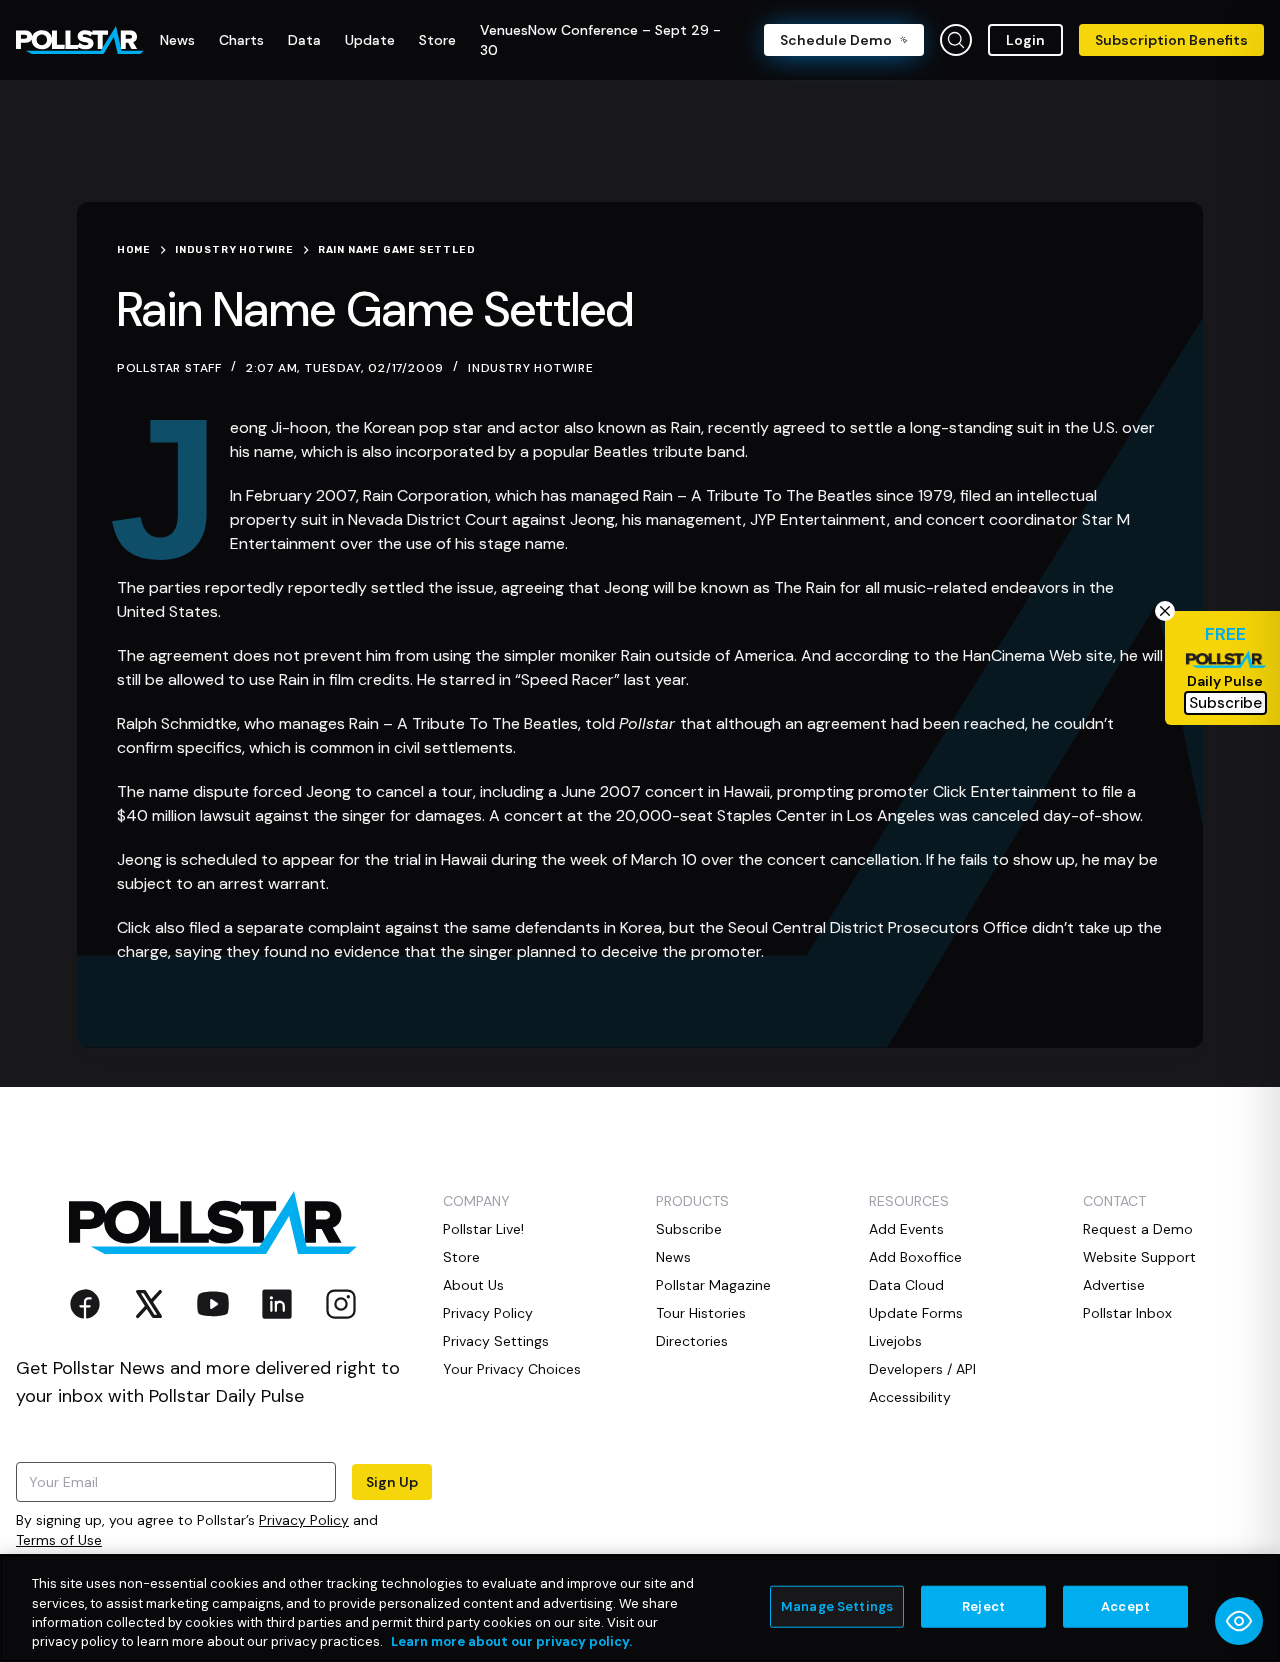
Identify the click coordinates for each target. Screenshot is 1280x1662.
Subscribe (689, 1229)
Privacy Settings (496, 1341)
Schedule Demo (836, 40)
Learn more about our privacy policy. (511, 1641)
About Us (473, 1285)
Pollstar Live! (483, 1229)
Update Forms (916, 1313)
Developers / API (922, 1369)
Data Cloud (906, 1285)
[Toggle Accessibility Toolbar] (1239, 1621)
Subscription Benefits (1171, 40)
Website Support (1139, 1257)
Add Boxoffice (915, 1257)
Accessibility (910, 1397)
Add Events (906, 1229)
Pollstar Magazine (713, 1285)
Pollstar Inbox (1127, 1313)
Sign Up (392, 1482)
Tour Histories (701, 1313)
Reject (983, 1606)
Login (1025, 40)
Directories (692, 1341)
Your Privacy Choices (512, 1369)
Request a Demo (1138, 1229)
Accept (1125, 1606)
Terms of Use (59, 1540)
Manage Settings (837, 1606)
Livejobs (895, 1341)
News (673, 1257)
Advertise (1114, 1285)
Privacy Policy (304, 1520)
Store (461, 1257)
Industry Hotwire (531, 368)
